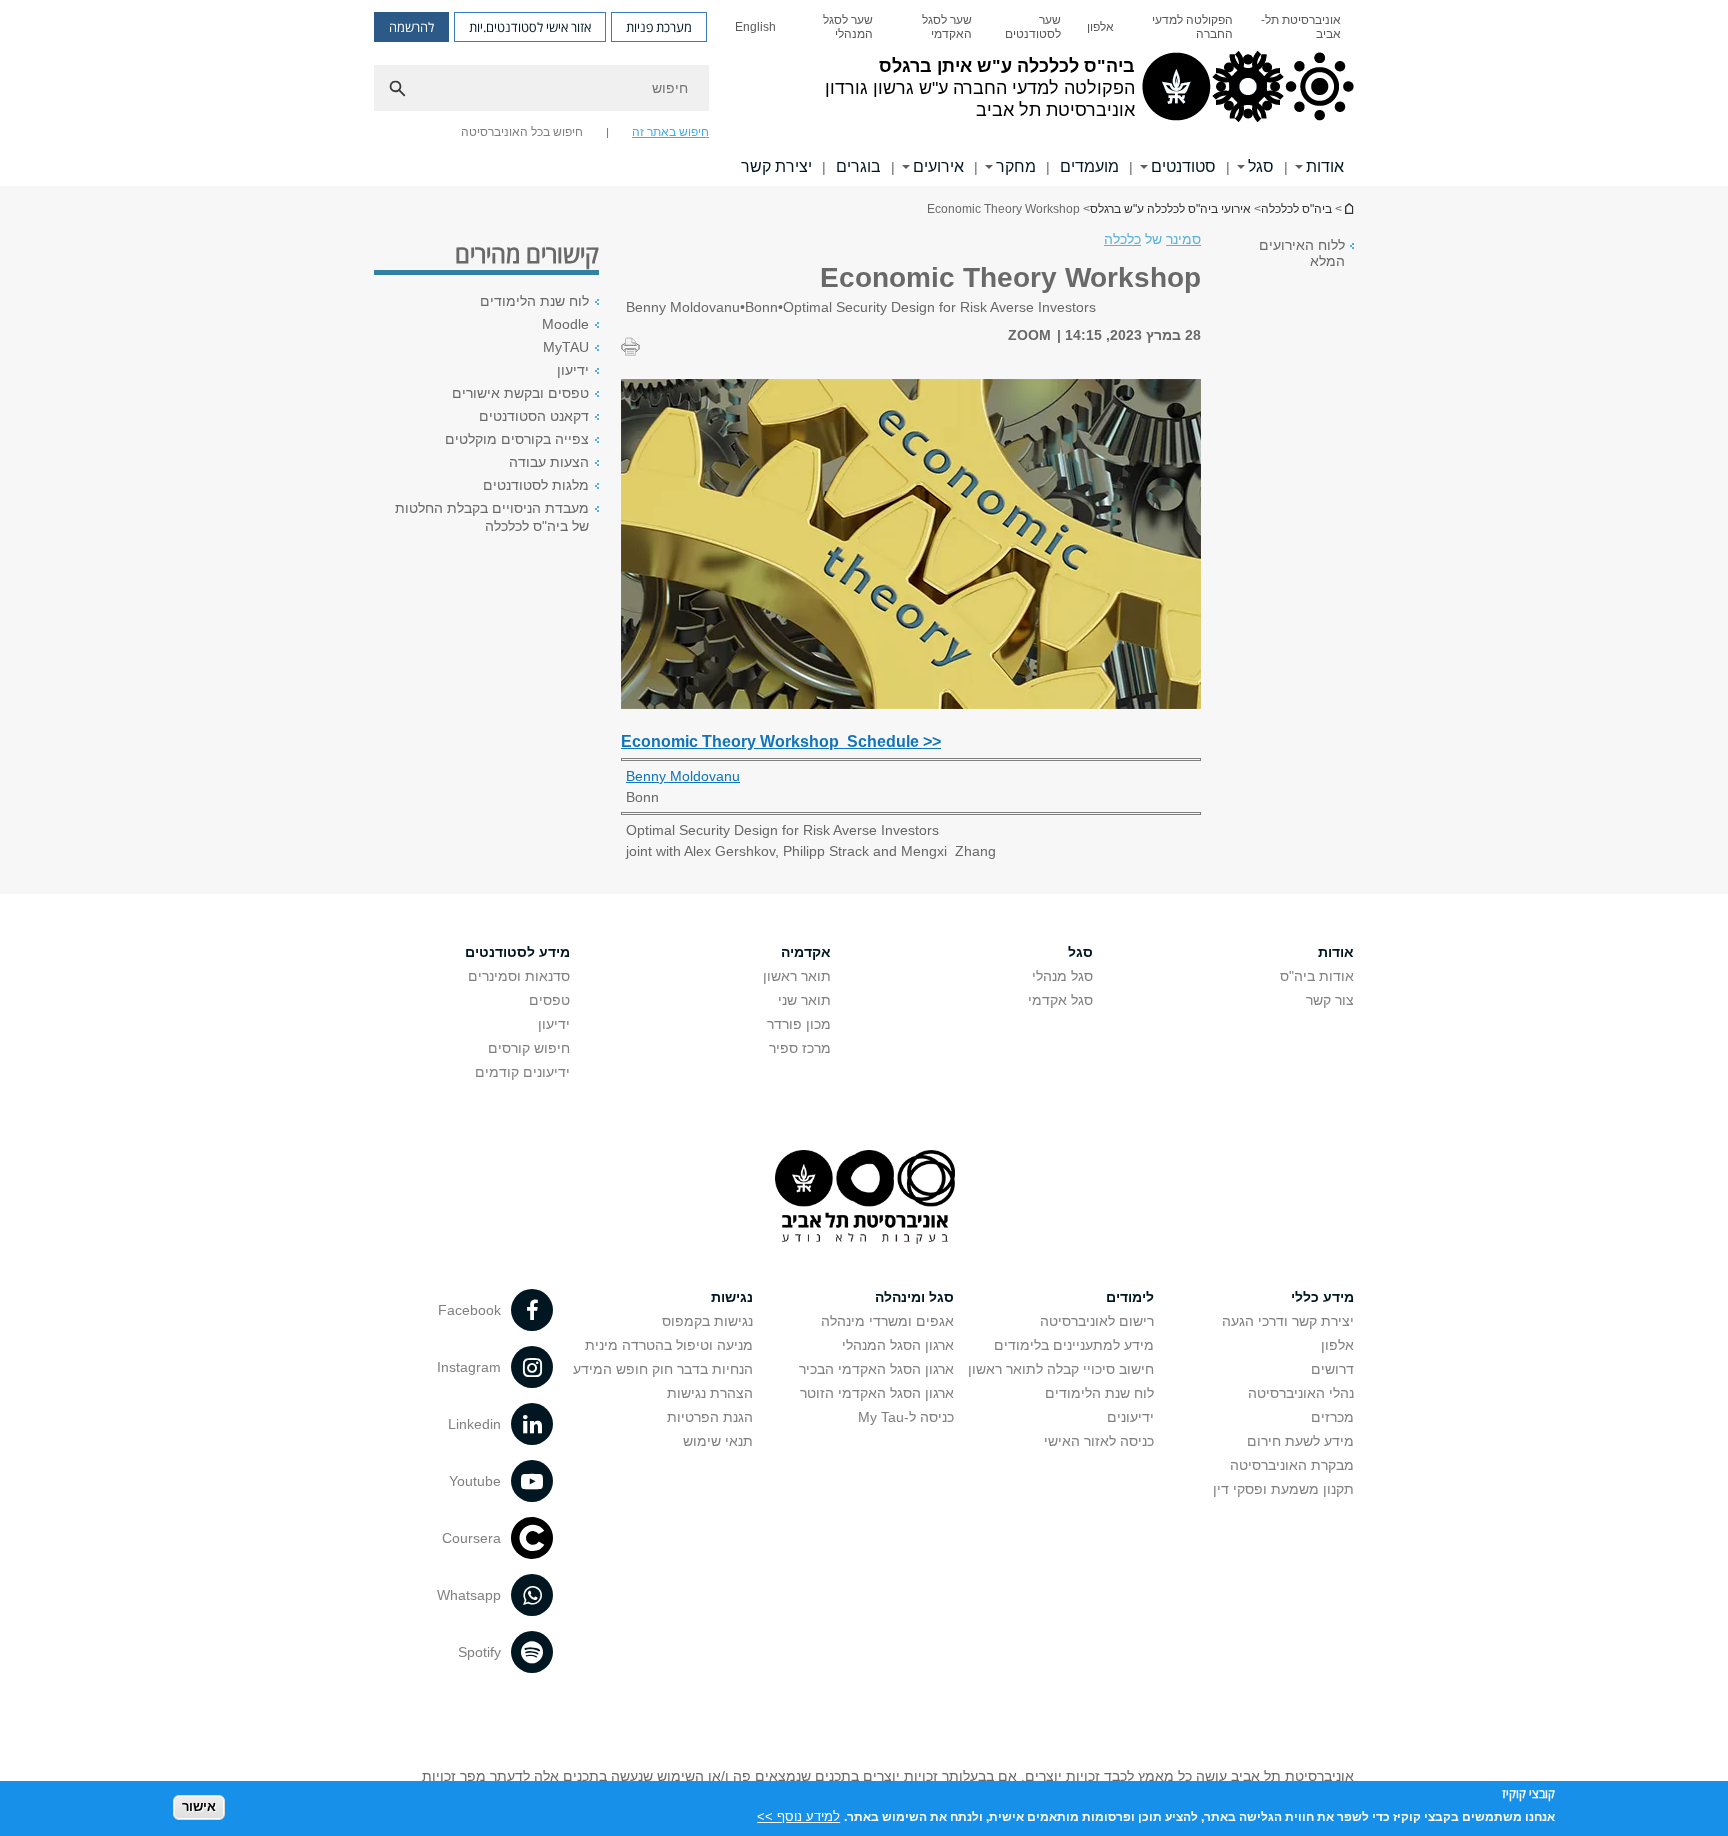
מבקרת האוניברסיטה (1292, 1465)
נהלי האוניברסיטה (1301, 1393)
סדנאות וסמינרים (519, 976)
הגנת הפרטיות (710, 1417)
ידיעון (573, 370)
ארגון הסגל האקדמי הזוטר (877, 1393)
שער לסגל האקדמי (947, 27)
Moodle (565, 324)
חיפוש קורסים (529, 1048)
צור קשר (1330, 1000)
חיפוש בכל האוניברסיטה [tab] (522, 132)
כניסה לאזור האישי (1099, 1441)
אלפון (1100, 27)
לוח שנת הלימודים (534, 301)
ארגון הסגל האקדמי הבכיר (876, 1369)
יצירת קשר (776, 166)
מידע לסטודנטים (517, 952)
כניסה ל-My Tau (906, 1417)
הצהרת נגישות (710, 1393)
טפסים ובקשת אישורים (520, 393)
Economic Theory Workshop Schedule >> (781, 741)
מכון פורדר (799, 1024)
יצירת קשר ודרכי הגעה (1288, 1321)
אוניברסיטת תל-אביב (1301, 27)
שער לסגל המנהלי (848, 27)
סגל (1261, 166)
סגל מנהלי (1062, 976)
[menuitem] (1300, 27)
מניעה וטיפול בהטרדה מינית (669, 1345)
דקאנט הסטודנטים (534, 416)
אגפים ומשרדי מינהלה (887, 1321)
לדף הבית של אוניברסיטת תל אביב (1348, 208)
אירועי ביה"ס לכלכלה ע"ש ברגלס (1170, 209)
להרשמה (411, 27)
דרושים (1332, 1369)
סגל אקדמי (1060, 1000)
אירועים (938, 166)
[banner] (864, 93)
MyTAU (566, 347)
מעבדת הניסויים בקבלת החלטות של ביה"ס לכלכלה (492, 517)
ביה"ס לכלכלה (1296, 209)
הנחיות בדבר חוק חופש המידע (663, 1369)
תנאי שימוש (718, 1441)
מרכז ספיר (800, 1048)
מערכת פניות (659, 27)
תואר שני (804, 1000)
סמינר (1183, 239)
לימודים (1130, 1297)
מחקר (1016, 166)
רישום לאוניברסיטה (1097, 1321)
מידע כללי (1322, 1297)
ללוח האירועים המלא (1302, 253)
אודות (1325, 166)
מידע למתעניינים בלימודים (1074, 1345)
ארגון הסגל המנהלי (898, 1345)
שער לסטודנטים (1033, 27)
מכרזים (1332, 1417)
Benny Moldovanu (683, 776)
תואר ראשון (797, 976)
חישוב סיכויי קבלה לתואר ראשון (1061, 1369)
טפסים (549, 1000)
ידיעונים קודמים (522, 1072)
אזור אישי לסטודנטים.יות (530, 27)
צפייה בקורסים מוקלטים (517, 439)
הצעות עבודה (549, 462)
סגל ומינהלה (914, 1297)
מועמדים (1089, 166)
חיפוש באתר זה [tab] (670, 132)
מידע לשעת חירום (1300, 1441)
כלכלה (1122, 239)
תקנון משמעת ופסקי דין (1283, 1489)
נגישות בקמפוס (707, 1321)
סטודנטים (1183, 166)
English (755, 27)
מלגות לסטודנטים (536, 485)
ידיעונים (1130, 1417)
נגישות (732, 1297)
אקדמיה (806, 952)
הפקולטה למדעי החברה (1192, 27)
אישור (199, 1806)
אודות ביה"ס (1317, 976)
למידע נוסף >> (798, 1815)
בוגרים (858, 166)
